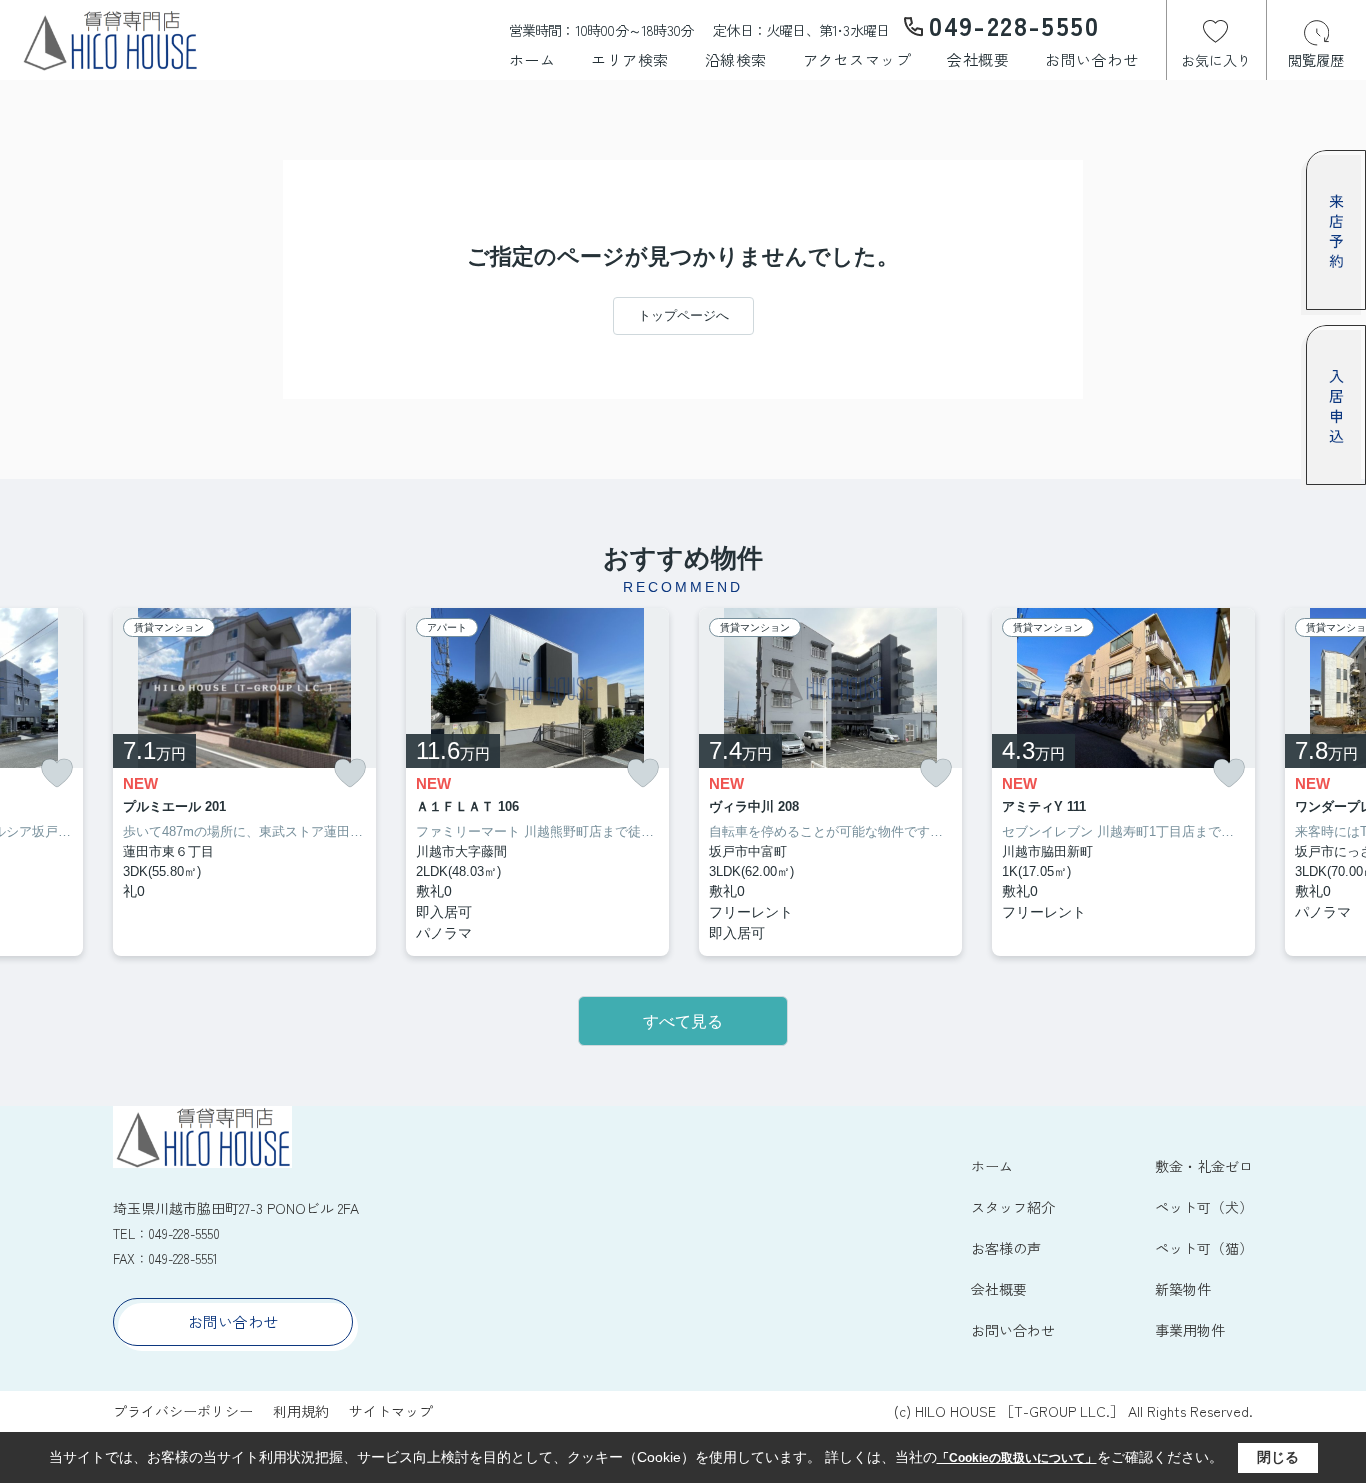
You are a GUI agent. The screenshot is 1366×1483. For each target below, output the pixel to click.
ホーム (532, 59)
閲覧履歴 (1316, 60)
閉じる (1278, 1457)
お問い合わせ (1091, 59)
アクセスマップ (857, 59)
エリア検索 (630, 59)
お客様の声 (1006, 1248)
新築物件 (1183, 1289)
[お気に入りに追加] (57, 773)
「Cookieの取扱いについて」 (1017, 1458)
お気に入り (1216, 60)
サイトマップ (391, 1411)
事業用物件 (1190, 1330)
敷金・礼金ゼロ (1204, 1166)
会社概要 (978, 59)
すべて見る (683, 1021)
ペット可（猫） (1204, 1248)
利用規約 (301, 1411)
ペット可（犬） (1204, 1207)
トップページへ (683, 315)
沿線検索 (736, 59)
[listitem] (244, 782)
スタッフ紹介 (1013, 1207)
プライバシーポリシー (183, 1411)
